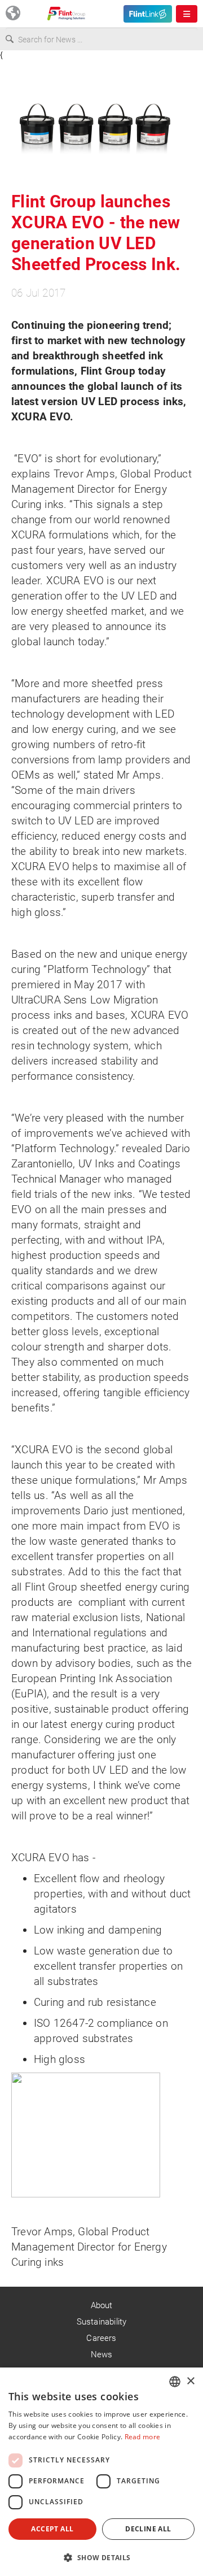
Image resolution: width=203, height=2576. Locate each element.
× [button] (190, 2381)
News (102, 2355)
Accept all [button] (52, 2529)
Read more (143, 2437)
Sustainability (102, 2322)
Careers (101, 2338)
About (102, 2305)
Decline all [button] (148, 2529)
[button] (101, 2557)
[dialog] (101, 2472)
